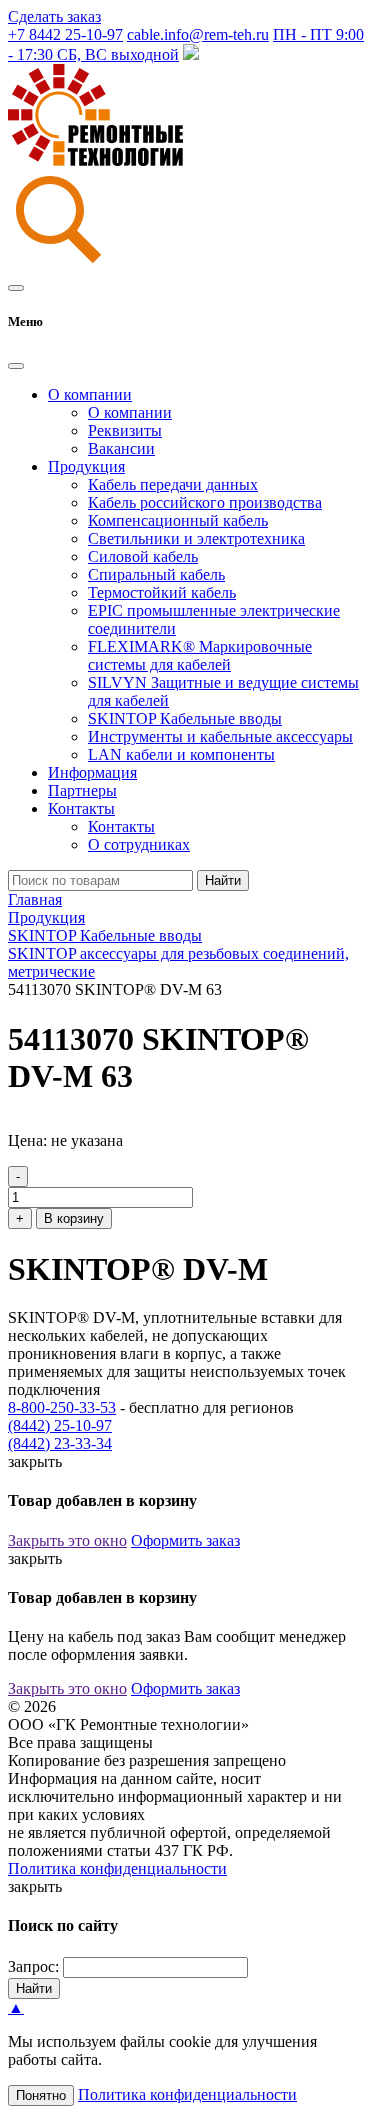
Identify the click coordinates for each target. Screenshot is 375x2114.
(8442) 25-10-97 (60, 1425)
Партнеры (82, 790)
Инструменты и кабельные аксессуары (220, 736)
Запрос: (33, 1966)
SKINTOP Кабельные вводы (185, 718)
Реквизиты (125, 430)
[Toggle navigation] (16, 288)
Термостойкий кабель (162, 592)
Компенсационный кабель (178, 520)
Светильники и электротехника (196, 538)
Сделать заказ (54, 16)
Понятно (41, 2095)
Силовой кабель (143, 556)
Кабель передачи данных (173, 484)
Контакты (121, 826)
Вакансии (121, 448)
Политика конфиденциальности (117, 1868)
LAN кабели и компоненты (181, 754)
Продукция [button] (86, 466)
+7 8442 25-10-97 (65, 34)
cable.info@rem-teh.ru (198, 34)
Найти (223, 880)
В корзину (74, 1218)
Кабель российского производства (205, 502)
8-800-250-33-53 (62, 1407)
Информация (92, 772)
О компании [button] (90, 394)
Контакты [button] (81, 808)
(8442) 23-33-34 (60, 1443)
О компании (130, 412)
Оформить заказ (185, 1540)
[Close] (16, 366)
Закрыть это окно (67, 1540)
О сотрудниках (139, 844)
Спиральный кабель (156, 574)
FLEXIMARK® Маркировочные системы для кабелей (200, 655)
